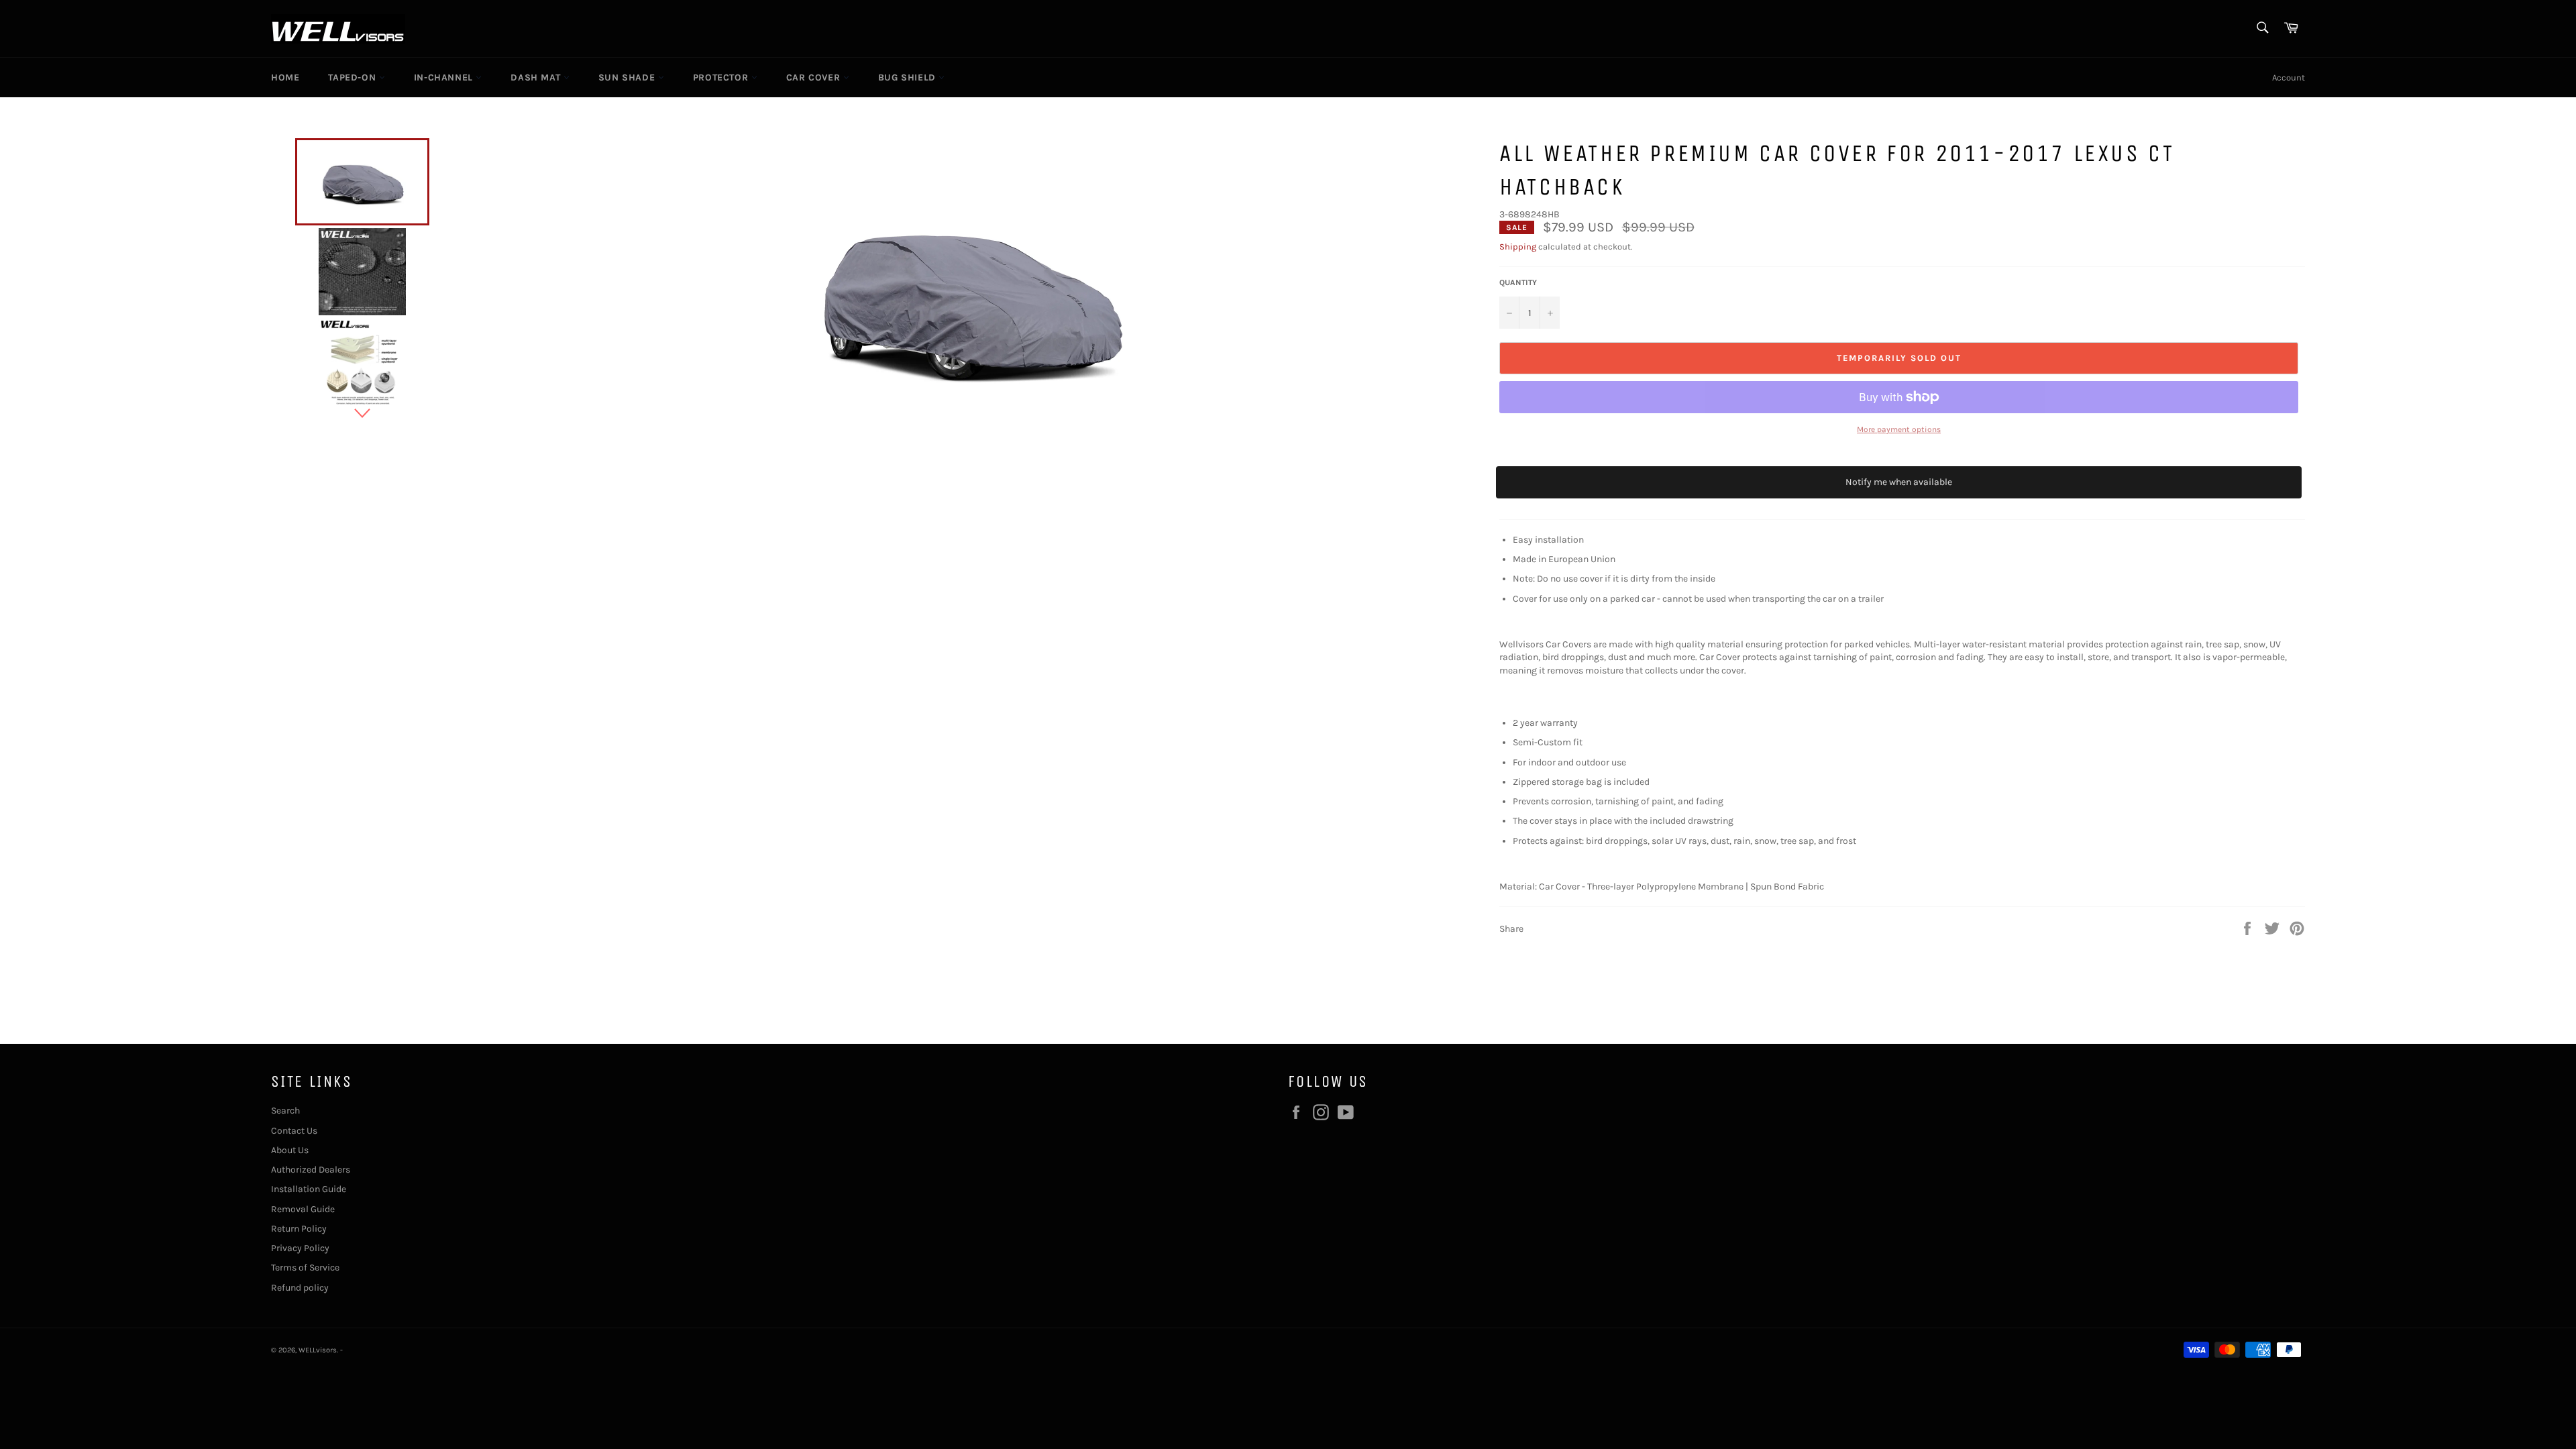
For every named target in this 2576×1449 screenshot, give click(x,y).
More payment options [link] (1899, 429)
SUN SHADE (628, 77)
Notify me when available (1899, 482)
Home (285, 77)
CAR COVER (815, 77)
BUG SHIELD (909, 77)
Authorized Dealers (311, 1170)
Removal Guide (303, 1209)
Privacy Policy (300, 1248)
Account (2289, 77)
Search (285, 1111)
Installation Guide (309, 1189)
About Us (290, 1150)
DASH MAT (537, 77)
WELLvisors (318, 1350)
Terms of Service (305, 1268)
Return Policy (299, 1229)
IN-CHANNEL (445, 77)
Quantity (1518, 282)
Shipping (1518, 247)
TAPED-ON (353, 77)
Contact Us (294, 1131)
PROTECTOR (722, 77)
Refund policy (300, 1288)
